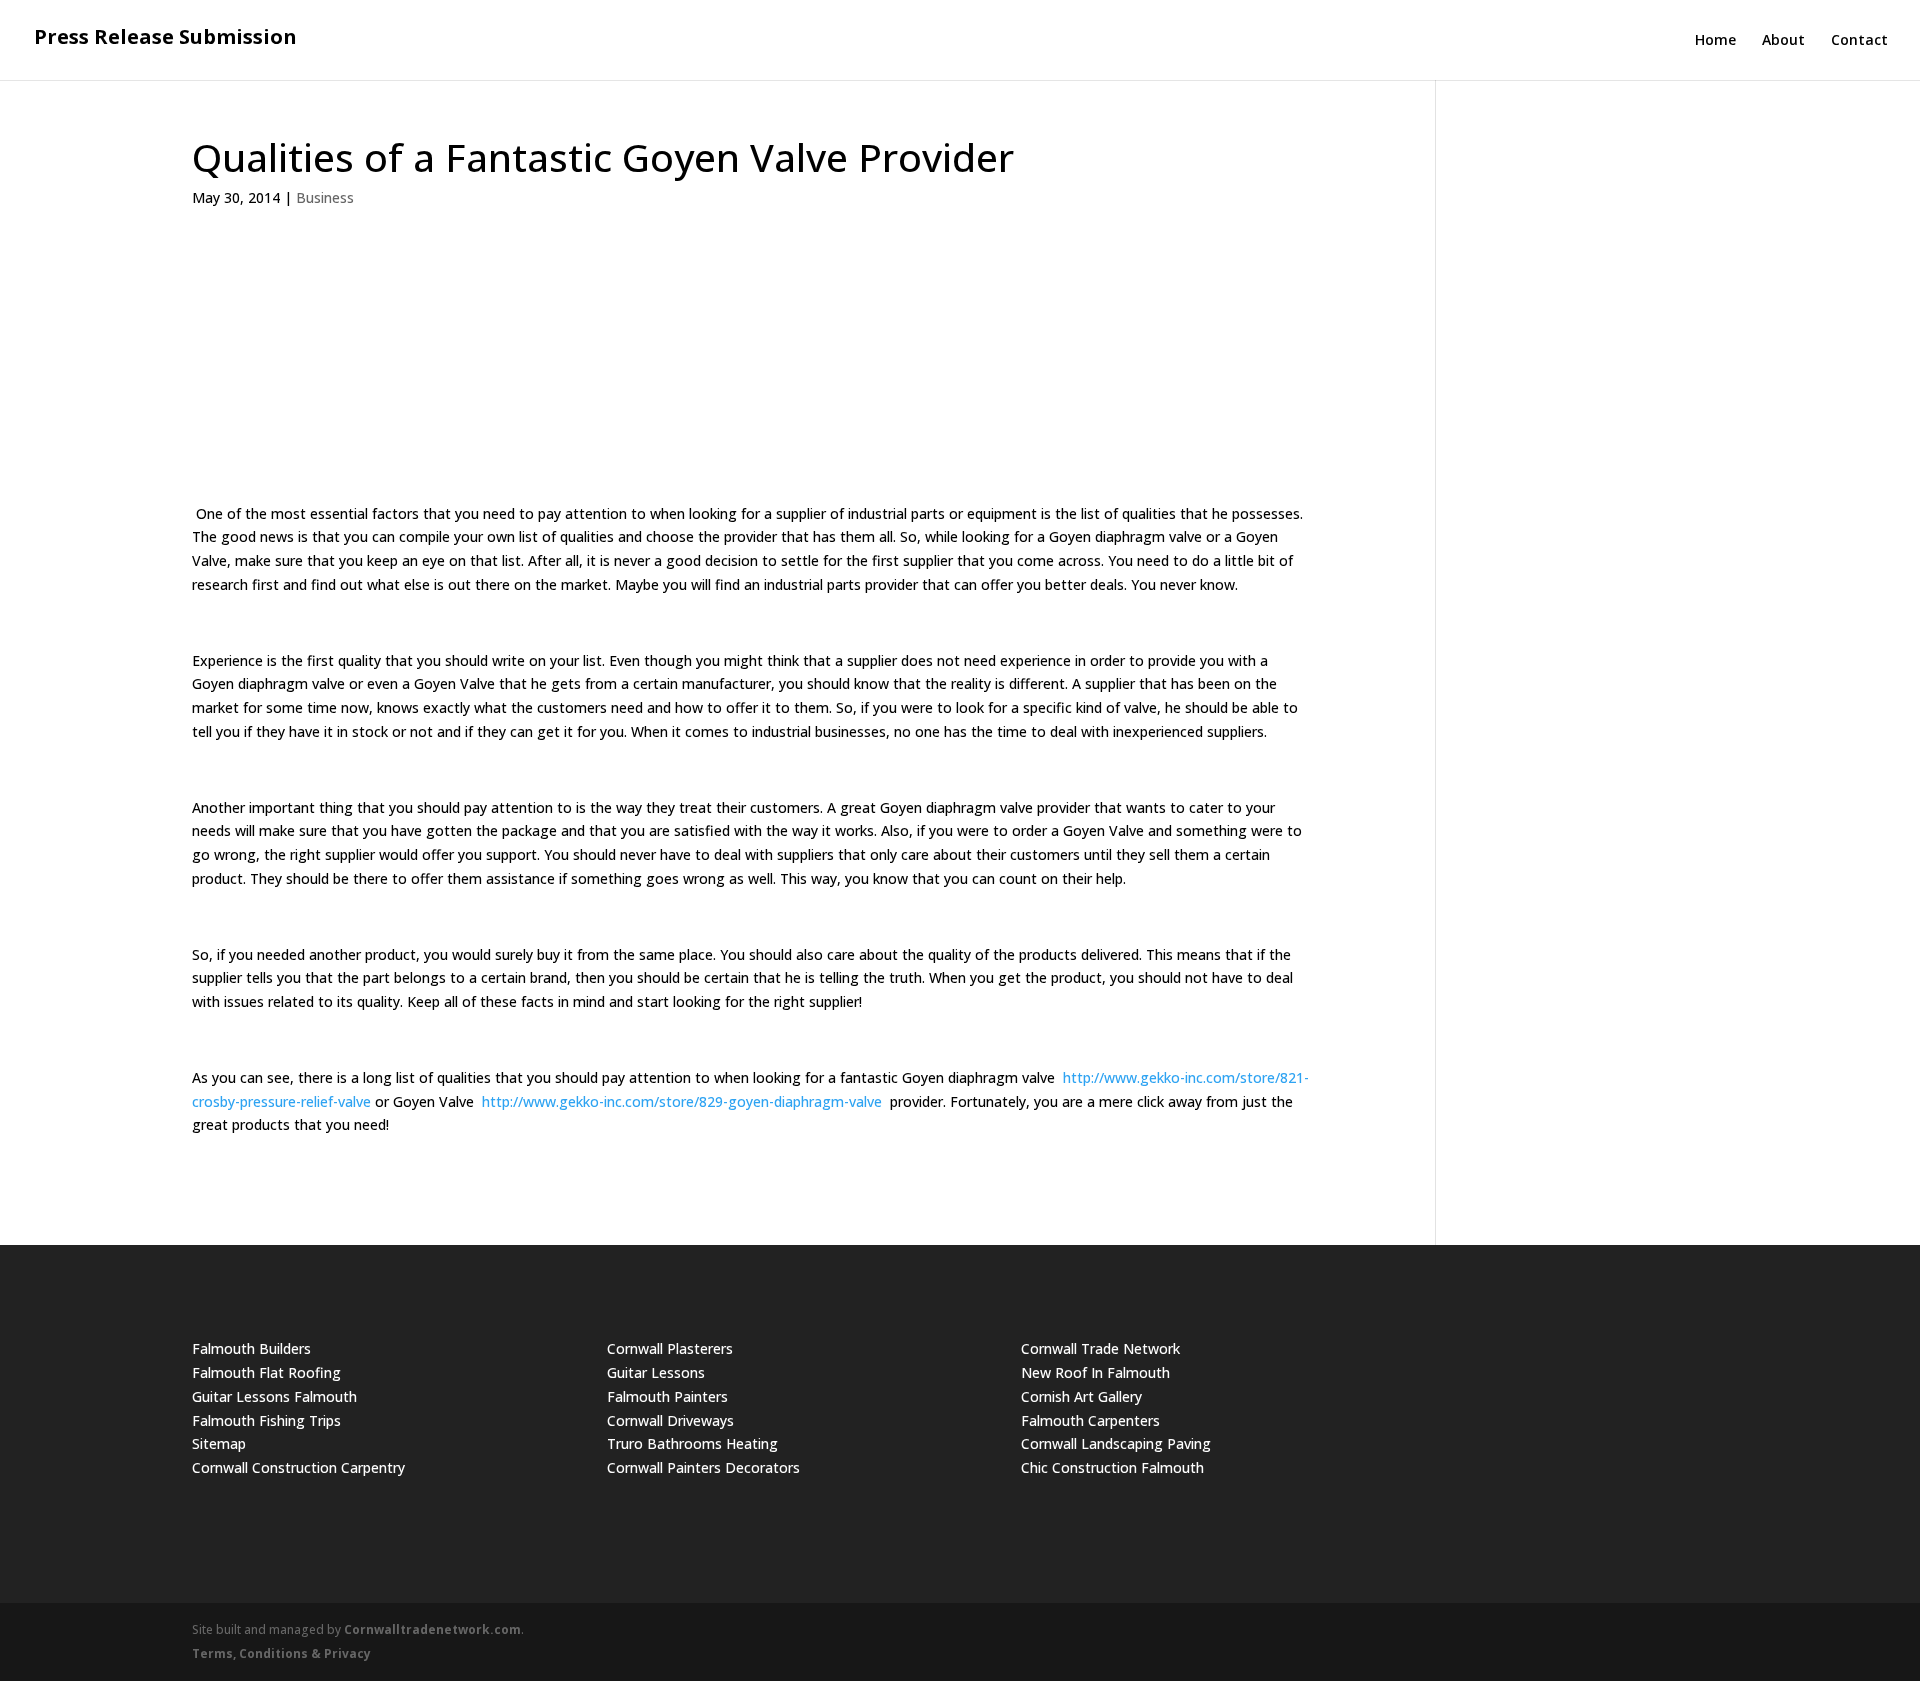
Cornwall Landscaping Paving (1116, 1443)
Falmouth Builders (251, 1348)
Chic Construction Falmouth (1112, 1467)
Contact (1859, 41)
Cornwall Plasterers (670, 1348)
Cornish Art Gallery (1081, 1396)
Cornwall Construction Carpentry (298, 1467)
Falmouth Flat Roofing (266, 1372)
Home (1715, 41)
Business (325, 197)
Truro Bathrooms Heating (692, 1443)
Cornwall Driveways (670, 1420)
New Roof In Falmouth (1095, 1372)
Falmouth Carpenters (1090, 1420)
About (1783, 41)
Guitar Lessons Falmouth (274, 1396)
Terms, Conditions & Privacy (281, 1653)
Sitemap (219, 1443)
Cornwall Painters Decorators (703, 1467)
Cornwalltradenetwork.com (432, 1629)
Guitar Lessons (656, 1372)
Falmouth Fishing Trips (266, 1420)
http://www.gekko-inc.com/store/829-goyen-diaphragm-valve (682, 1101)
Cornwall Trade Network (1100, 1348)
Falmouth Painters (667, 1396)
